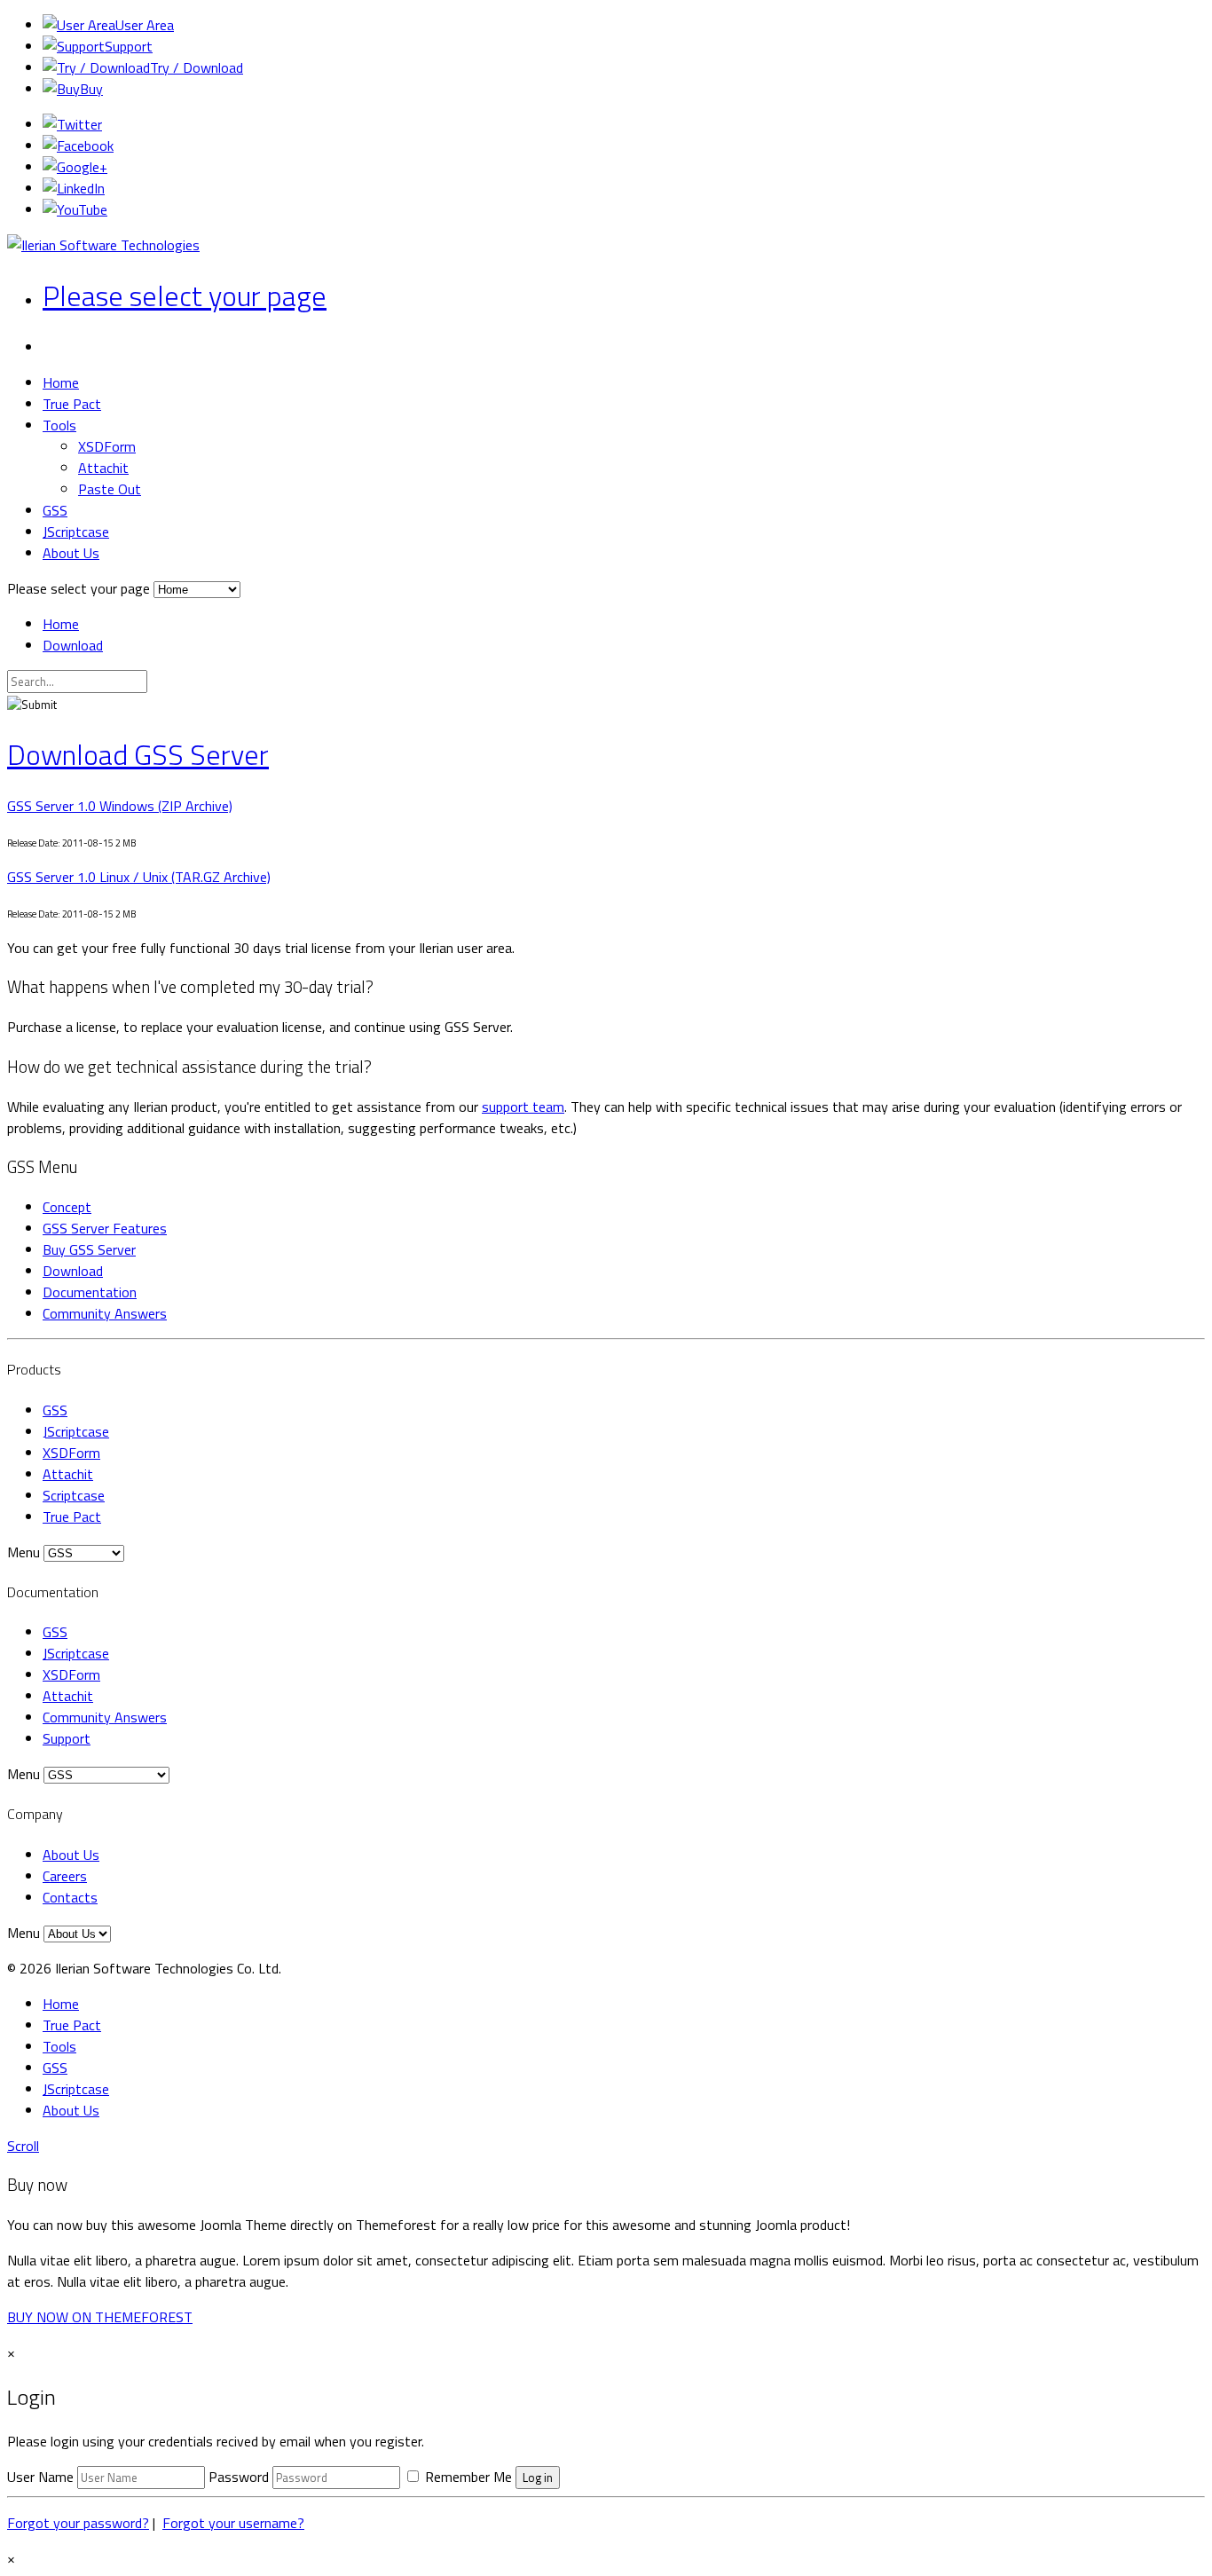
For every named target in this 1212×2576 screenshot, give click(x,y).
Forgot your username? (233, 2523)
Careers (65, 1876)
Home (61, 382)
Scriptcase (74, 1495)
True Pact (72, 404)
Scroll (23, 2146)
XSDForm (107, 446)
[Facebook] (78, 146)
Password (239, 2477)
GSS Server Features (105, 1228)
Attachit (103, 468)
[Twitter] (72, 124)
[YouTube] (75, 209)
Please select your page (185, 295)
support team (523, 1107)
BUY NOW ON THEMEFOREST (100, 2317)
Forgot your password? (78, 2523)
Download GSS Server (138, 754)
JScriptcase (76, 532)
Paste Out (110, 489)
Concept (67, 1207)
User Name (40, 2477)
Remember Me (467, 2477)
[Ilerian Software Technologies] (103, 245)
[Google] (75, 167)
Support (67, 1738)
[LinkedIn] (74, 188)
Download (73, 645)
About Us (71, 553)
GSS (55, 510)
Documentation (90, 1292)
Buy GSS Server (89, 1249)
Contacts (70, 1897)
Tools (59, 425)
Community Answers (105, 1313)
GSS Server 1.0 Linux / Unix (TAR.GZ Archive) (139, 877)
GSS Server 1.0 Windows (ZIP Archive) (120, 806)
